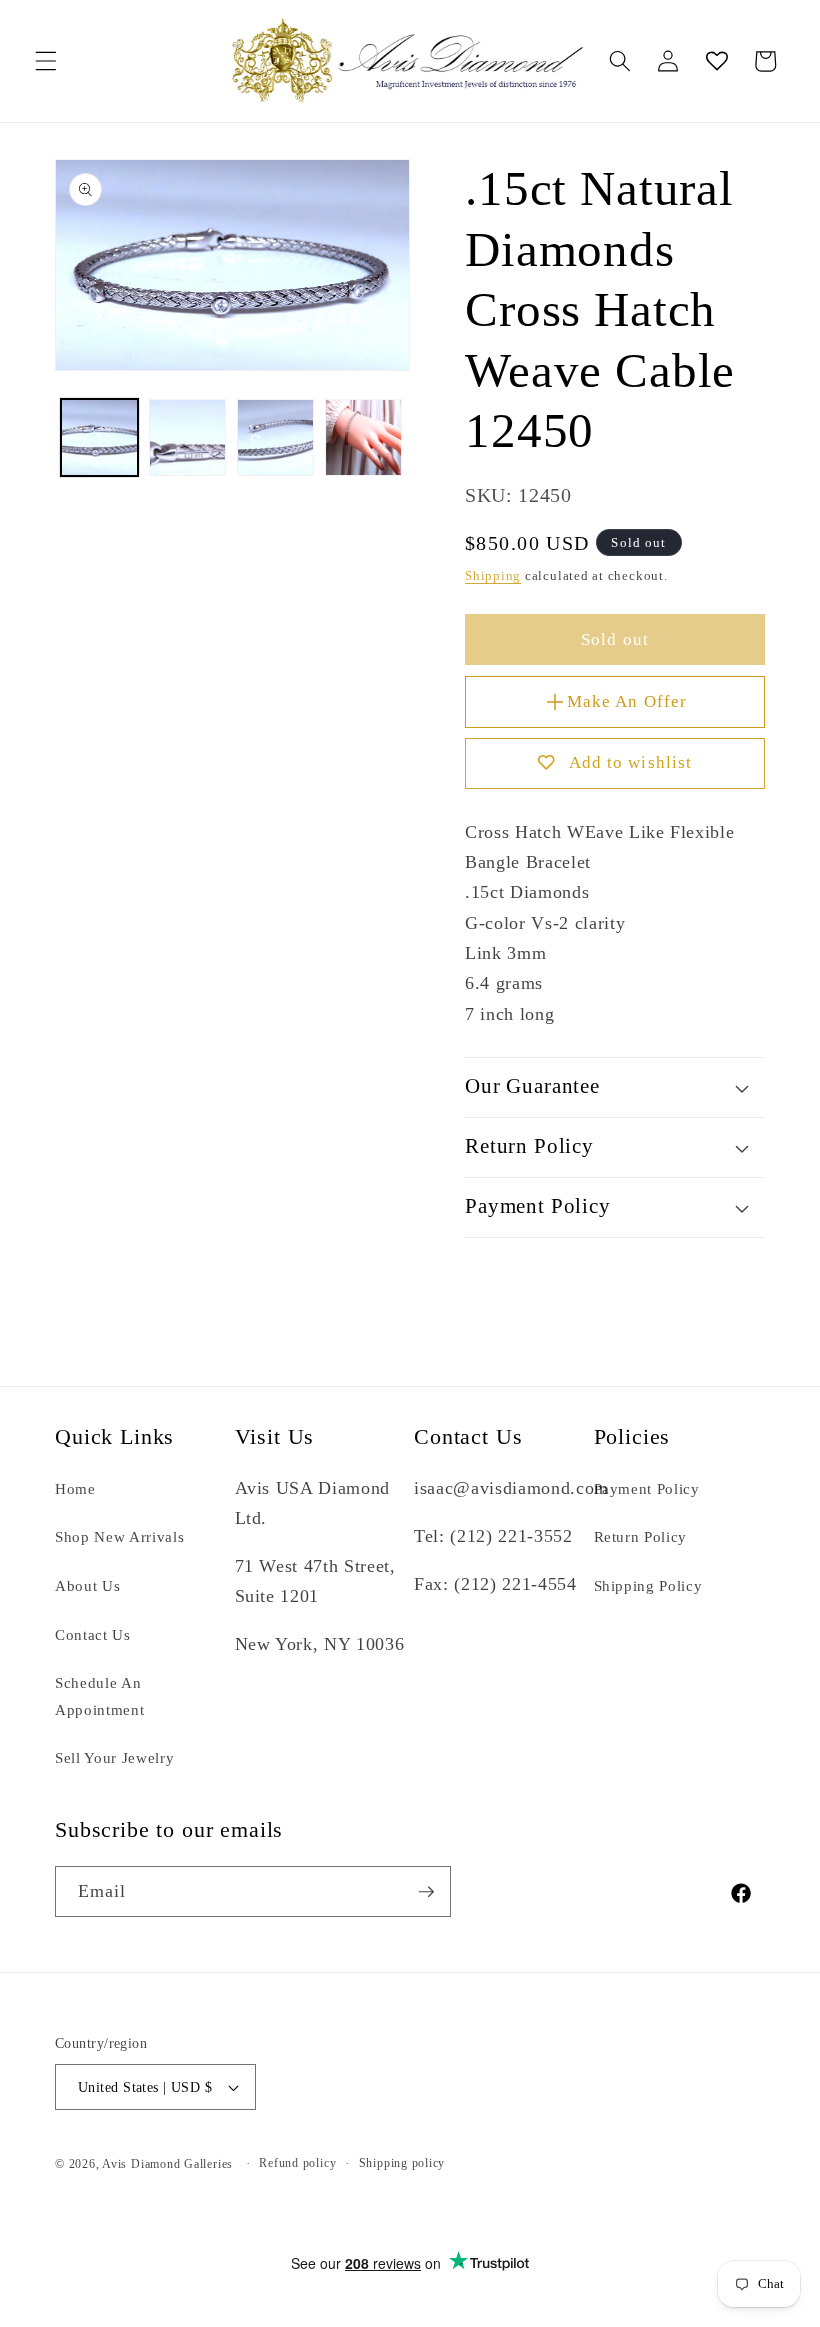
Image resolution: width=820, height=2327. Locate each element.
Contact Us (93, 1634)
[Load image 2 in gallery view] (187, 437)
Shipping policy (402, 2163)
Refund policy (297, 2163)
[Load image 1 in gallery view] (99, 437)
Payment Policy (647, 1488)
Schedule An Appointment (99, 1696)
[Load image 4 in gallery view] (363, 437)
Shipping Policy (648, 1585)
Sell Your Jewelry (114, 1757)
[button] (46, 61)
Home (75, 1488)
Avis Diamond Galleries (167, 2164)
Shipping (493, 575)
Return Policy (641, 1536)
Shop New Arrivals (119, 1536)
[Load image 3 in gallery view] (275, 437)
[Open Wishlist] (716, 61)
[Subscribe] (426, 1892)
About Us (87, 1585)
